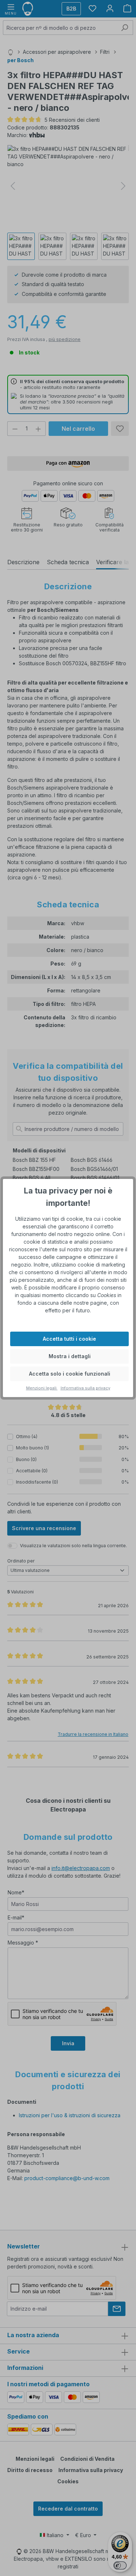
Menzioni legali (42, 1388)
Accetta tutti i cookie (69, 1339)
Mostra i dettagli (70, 1356)
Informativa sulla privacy (85, 1388)
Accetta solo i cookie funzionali (70, 1374)
